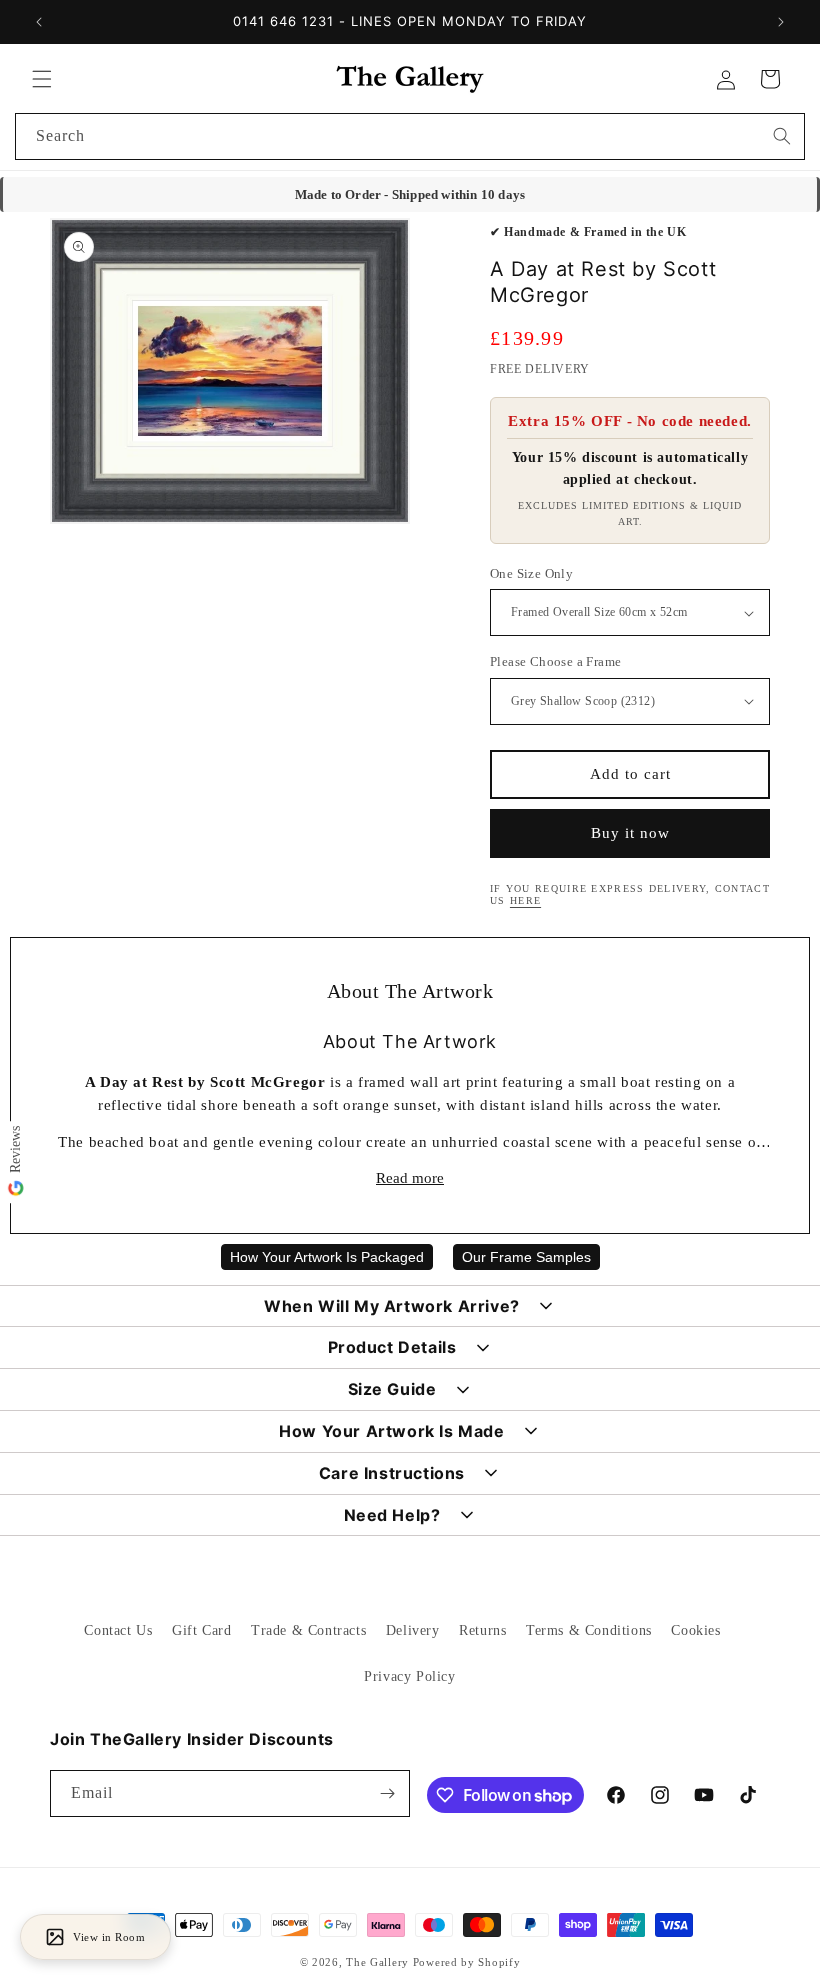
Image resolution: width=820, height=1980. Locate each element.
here (525, 900)
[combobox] (410, 136)
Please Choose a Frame (555, 661)
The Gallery (377, 1962)
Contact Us (118, 1630)
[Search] (782, 136)
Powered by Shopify (467, 1962)
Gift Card (201, 1630)
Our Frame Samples (526, 1257)
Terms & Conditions (589, 1630)
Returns (482, 1630)
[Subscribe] (387, 1793)
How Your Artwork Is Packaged (327, 1257)
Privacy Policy (409, 1676)
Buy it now (630, 833)
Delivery (413, 1630)
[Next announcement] (781, 22)
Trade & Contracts (308, 1630)
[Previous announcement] (39, 22)
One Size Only (531, 573)
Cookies (695, 1630)
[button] (42, 79)
